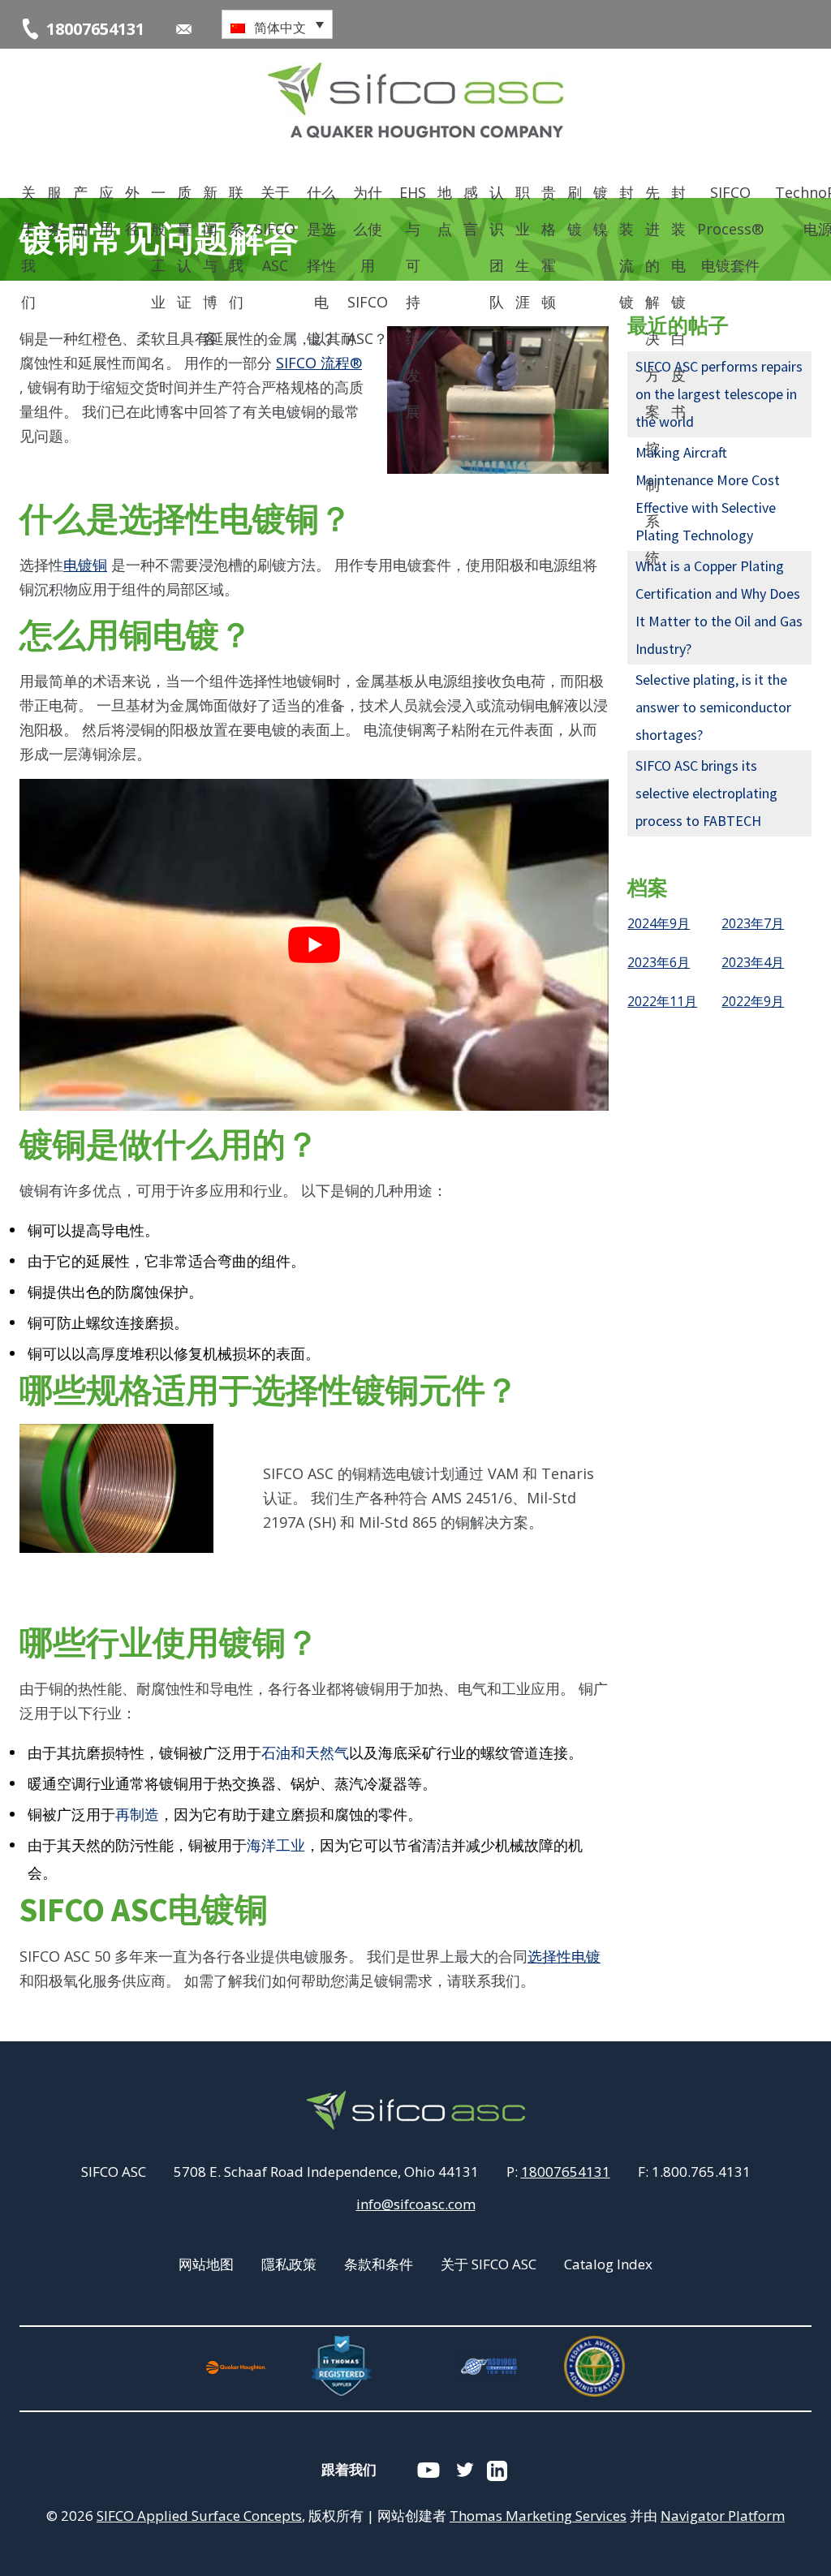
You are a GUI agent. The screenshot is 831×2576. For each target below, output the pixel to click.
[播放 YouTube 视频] (314, 944)
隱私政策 (289, 2264)
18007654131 (566, 2172)
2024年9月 (659, 923)
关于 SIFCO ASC (489, 2264)
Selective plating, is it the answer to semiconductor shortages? (713, 707)
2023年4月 (753, 962)
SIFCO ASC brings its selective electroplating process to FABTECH (706, 793)
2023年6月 (659, 962)
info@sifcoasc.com (416, 2204)
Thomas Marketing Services (538, 2516)
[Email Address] (184, 29)
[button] (277, 24)
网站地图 (206, 2264)
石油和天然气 (305, 1753)
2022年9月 (753, 1001)
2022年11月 (662, 1001)
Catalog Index (608, 2264)
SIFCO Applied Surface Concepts (199, 2516)
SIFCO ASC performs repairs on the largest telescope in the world (719, 394)
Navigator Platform (723, 2516)
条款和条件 (379, 2264)
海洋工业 (276, 1845)
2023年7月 (753, 923)
